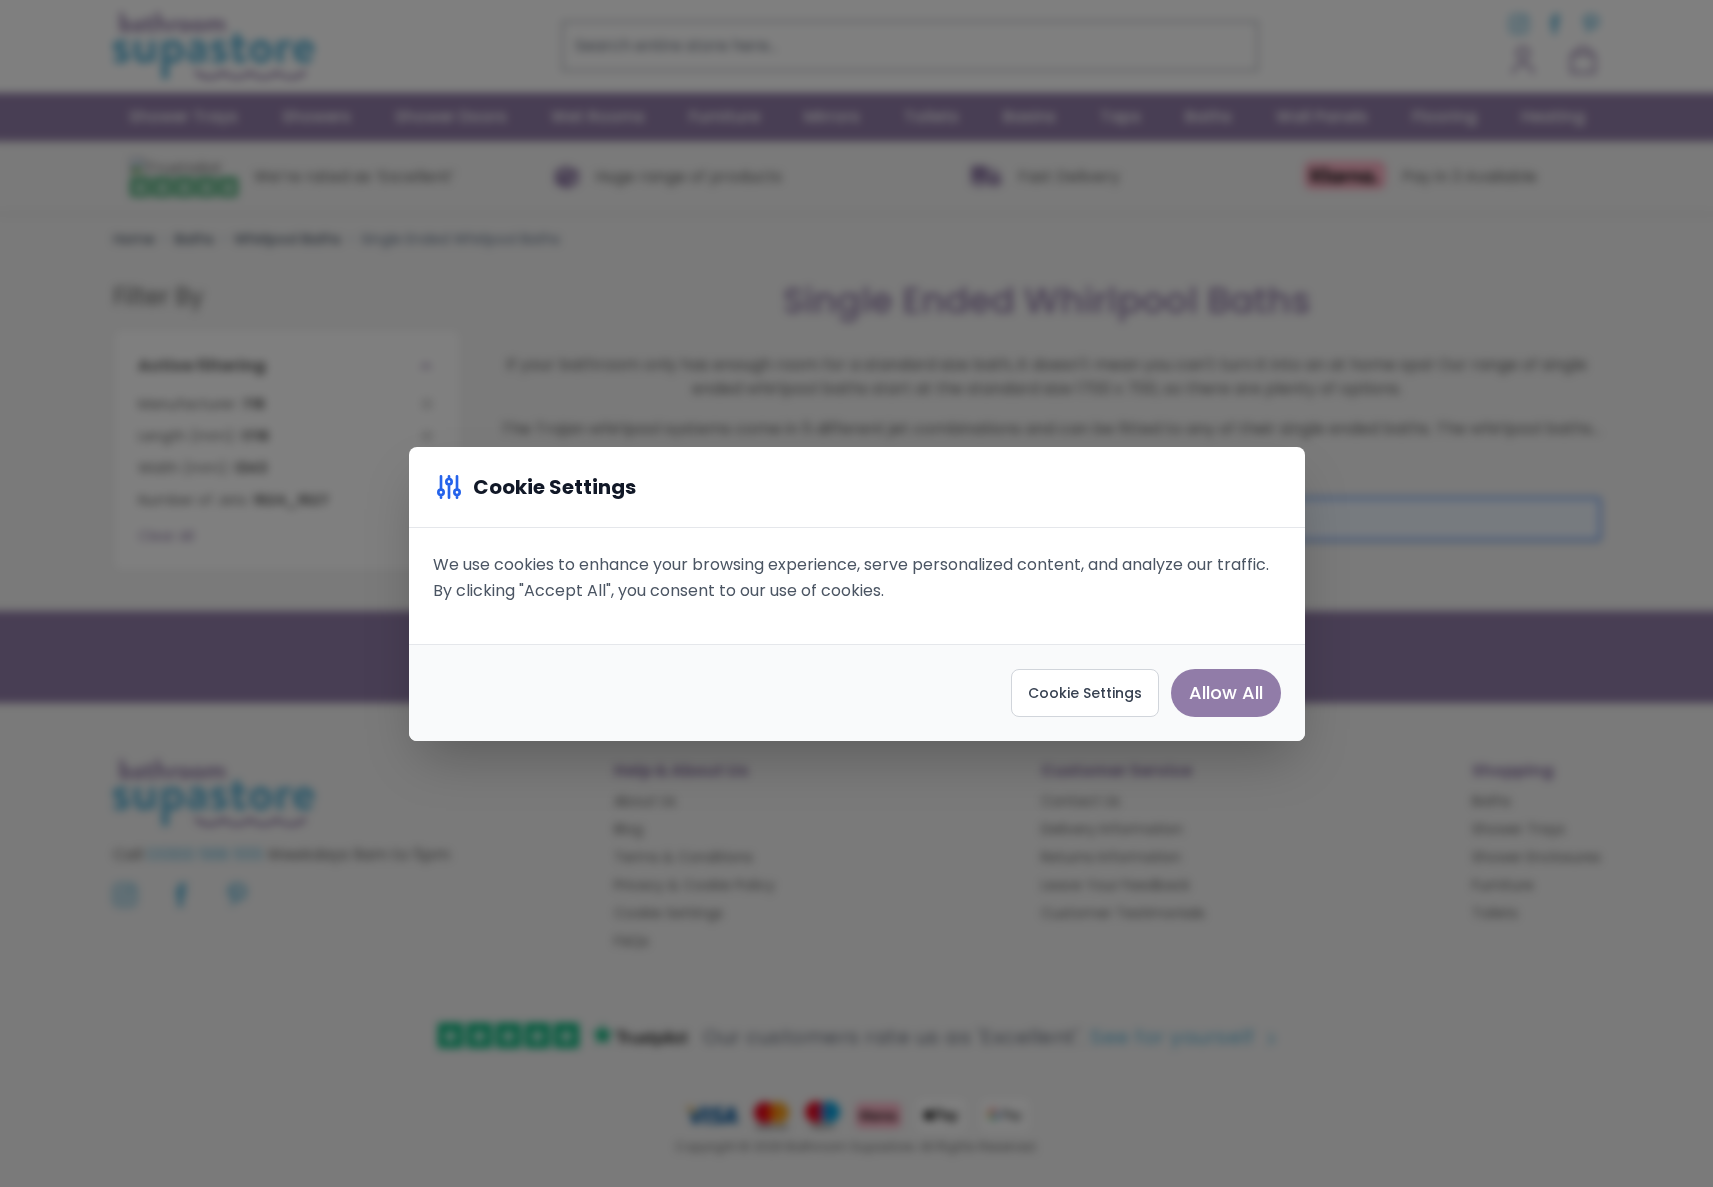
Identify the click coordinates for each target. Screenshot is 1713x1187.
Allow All (1226, 692)
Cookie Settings (1085, 693)
